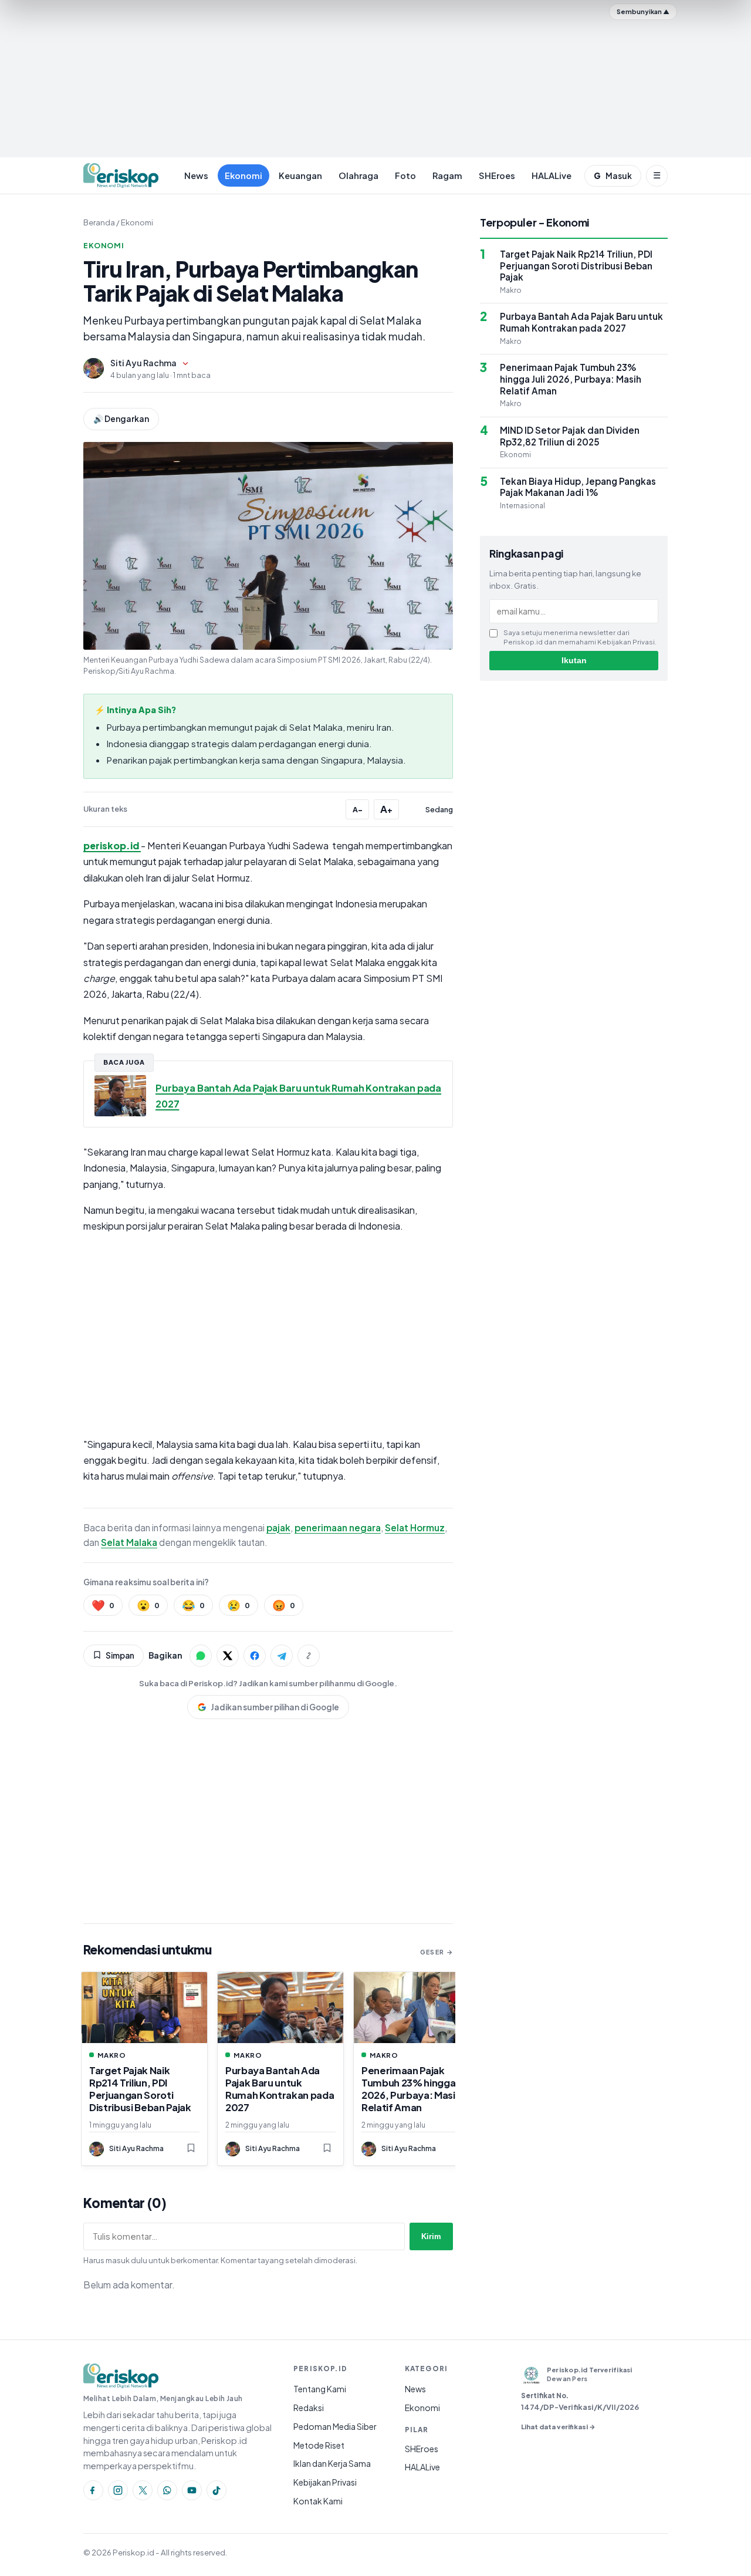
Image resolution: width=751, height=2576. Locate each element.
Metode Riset (319, 2445)
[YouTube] (192, 2490)
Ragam (447, 175)
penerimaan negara (338, 1527)
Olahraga (358, 175)
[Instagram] (118, 2490)
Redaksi (309, 2408)
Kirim (431, 2236)
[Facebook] (93, 2490)
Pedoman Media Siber (335, 2426)
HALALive (552, 175)
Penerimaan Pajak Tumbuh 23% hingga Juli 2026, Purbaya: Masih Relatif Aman (416, 2089)
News (196, 175)
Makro (112, 2055)
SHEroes (497, 175)
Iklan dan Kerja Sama (332, 2463)
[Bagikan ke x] (228, 1656)
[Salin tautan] (309, 1656)
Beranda (99, 222)
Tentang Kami (320, 2389)
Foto (405, 175)
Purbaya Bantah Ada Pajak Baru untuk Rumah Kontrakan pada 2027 (280, 2089)
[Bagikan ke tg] (282, 1656)
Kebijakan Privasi (325, 2482)
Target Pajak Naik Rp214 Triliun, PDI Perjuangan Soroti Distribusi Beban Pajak (140, 2089)
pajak (278, 1527)
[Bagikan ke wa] (201, 1656)
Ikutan (574, 661)
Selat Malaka (129, 1542)
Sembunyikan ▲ (643, 11)
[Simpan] (191, 2149)
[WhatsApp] (167, 2490)
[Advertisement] (375, 80)
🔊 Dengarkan (121, 419)
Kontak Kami (318, 2501)
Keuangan (300, 175)
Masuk (613, 176)
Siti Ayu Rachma (143, 363)
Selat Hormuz (415, 1527)
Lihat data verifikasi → (558, 2426)
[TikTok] (216, 2490)
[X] (143, 2490)
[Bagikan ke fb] (255, 1656)
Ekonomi (243, 175)
